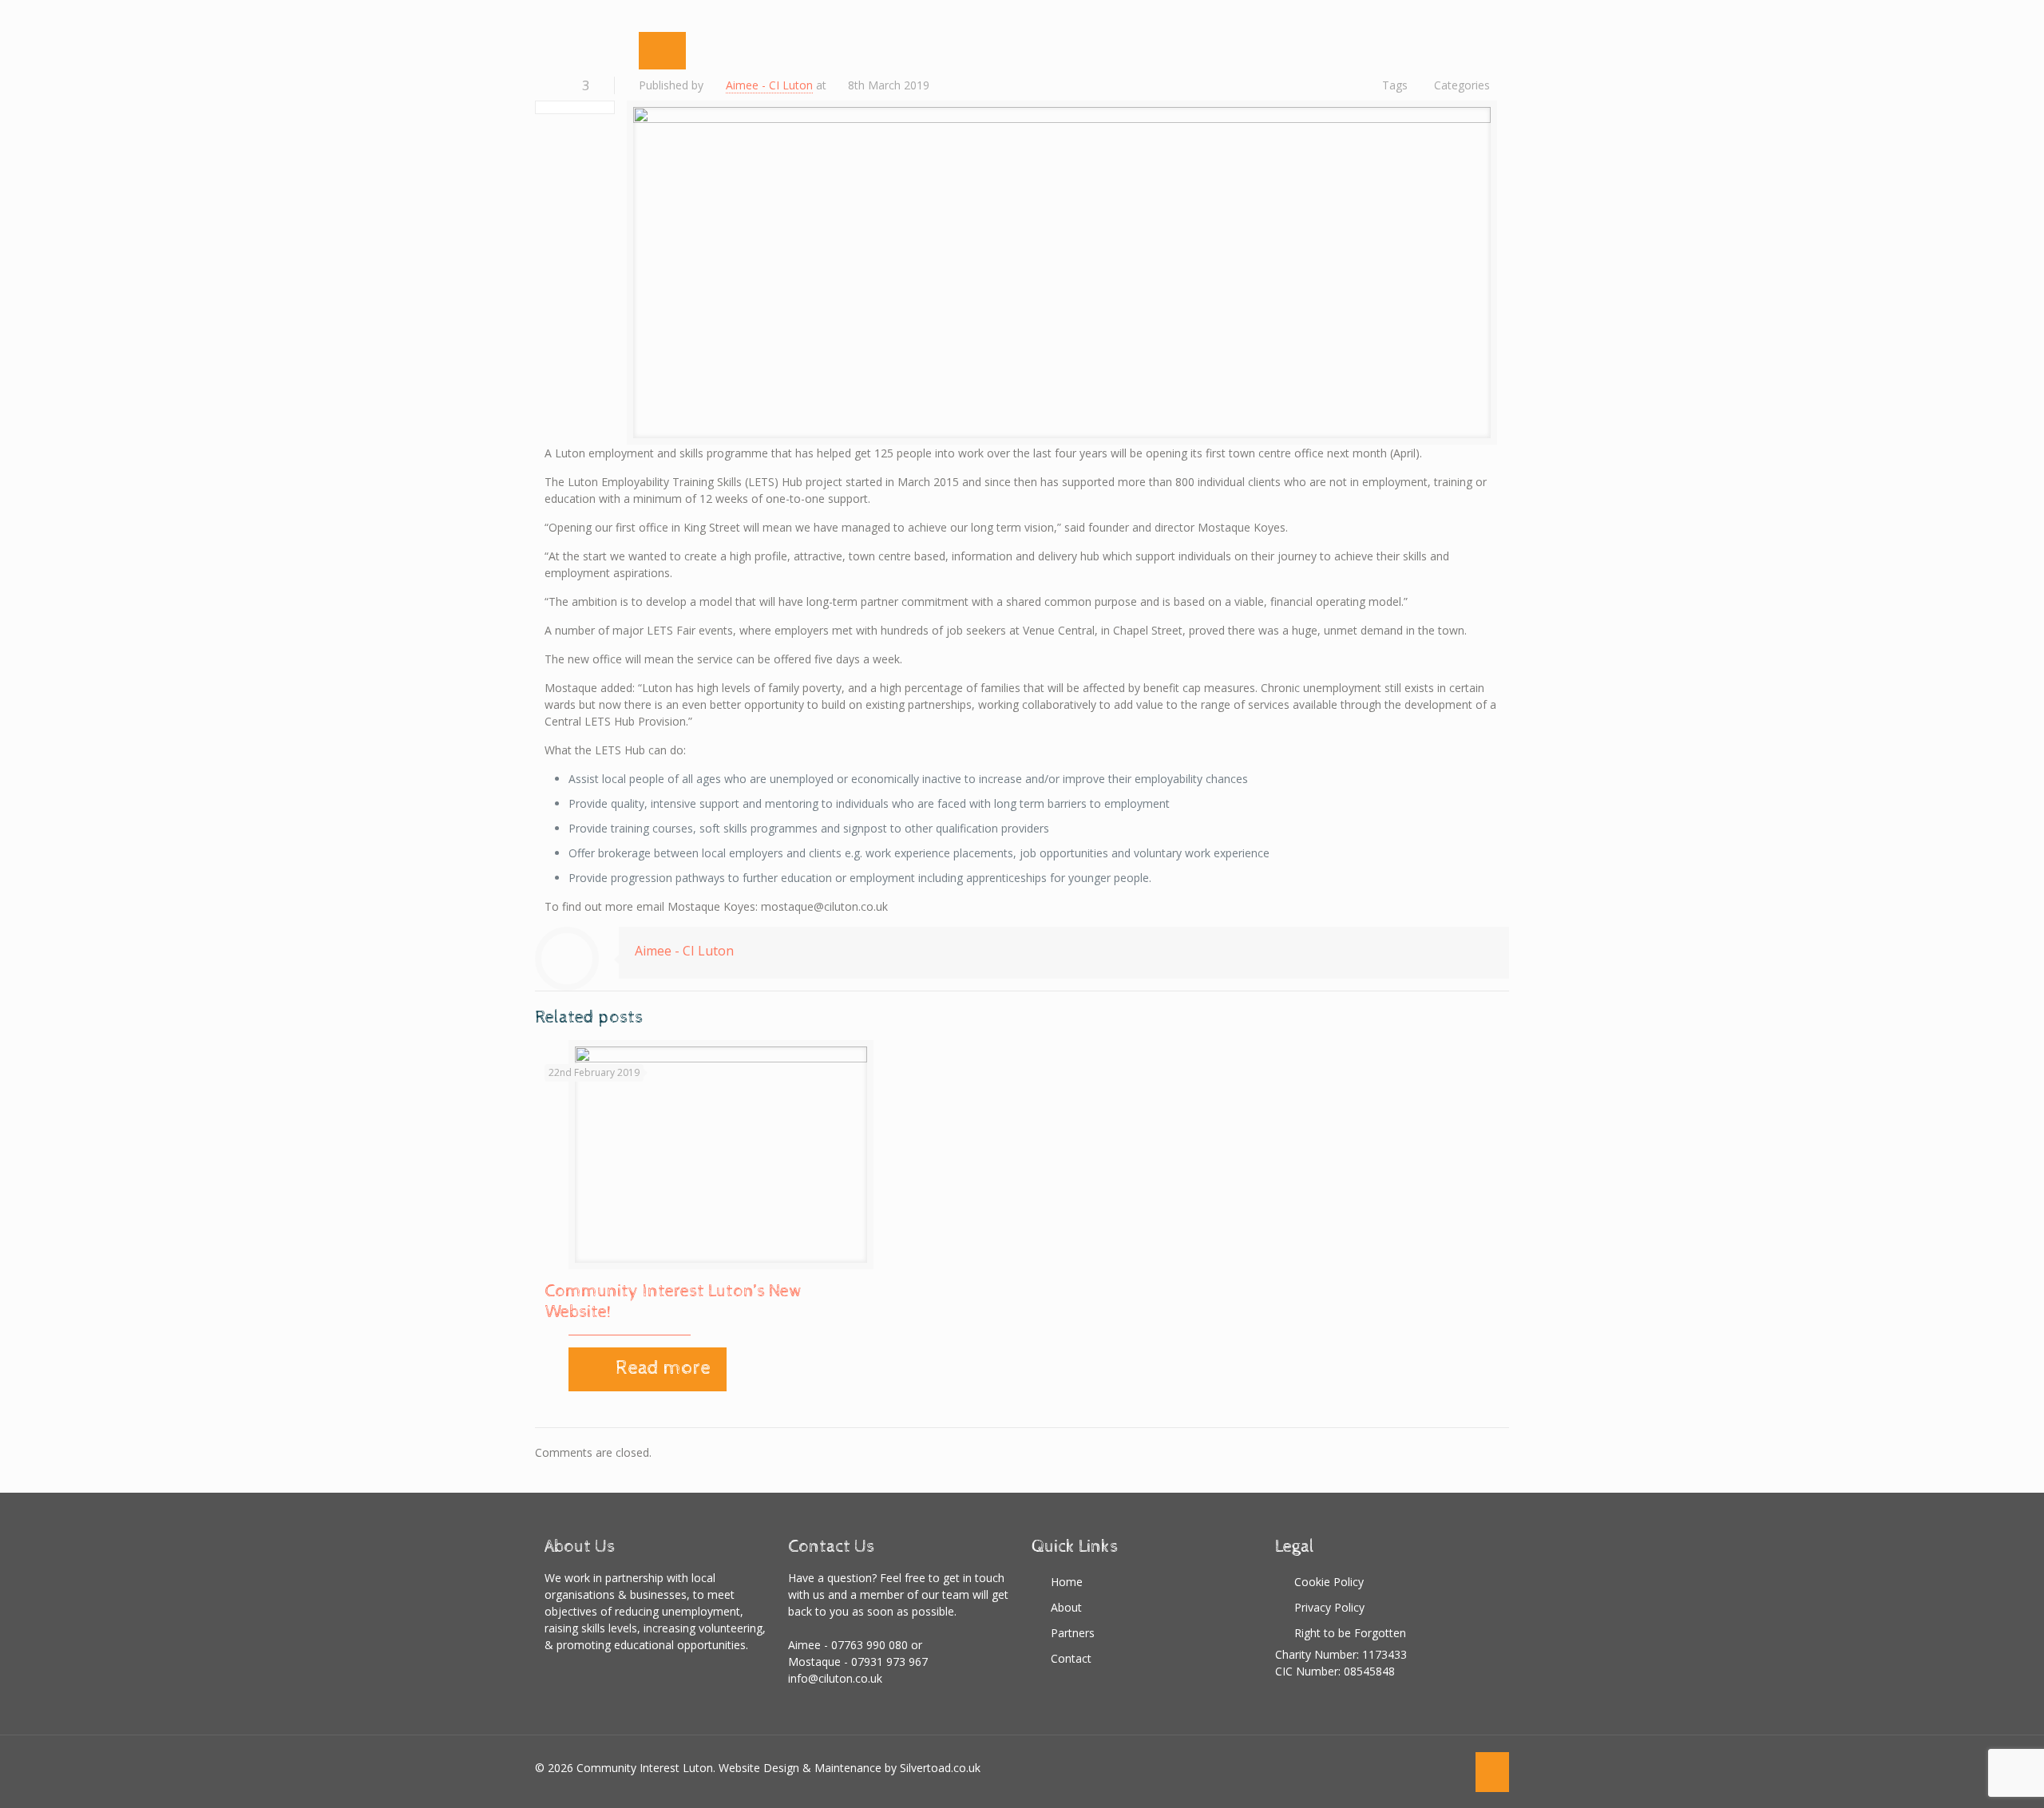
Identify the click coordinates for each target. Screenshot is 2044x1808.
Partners (1073, 1633)
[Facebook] (1386, 1767)
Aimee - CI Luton (769, 85)
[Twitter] (1408, 1767)
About (1066, 1607)
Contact (1071, 1658)
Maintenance (848, 1768)
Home (1067, 1582)
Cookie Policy (1329, 1582)
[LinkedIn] (1451, 1767)
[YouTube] (1430, 1767)
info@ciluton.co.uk (835, 1678)
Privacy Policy (1329, 1607)
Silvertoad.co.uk (940, 1768)
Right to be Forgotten (1350, 1633)
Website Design (759, 1768)
